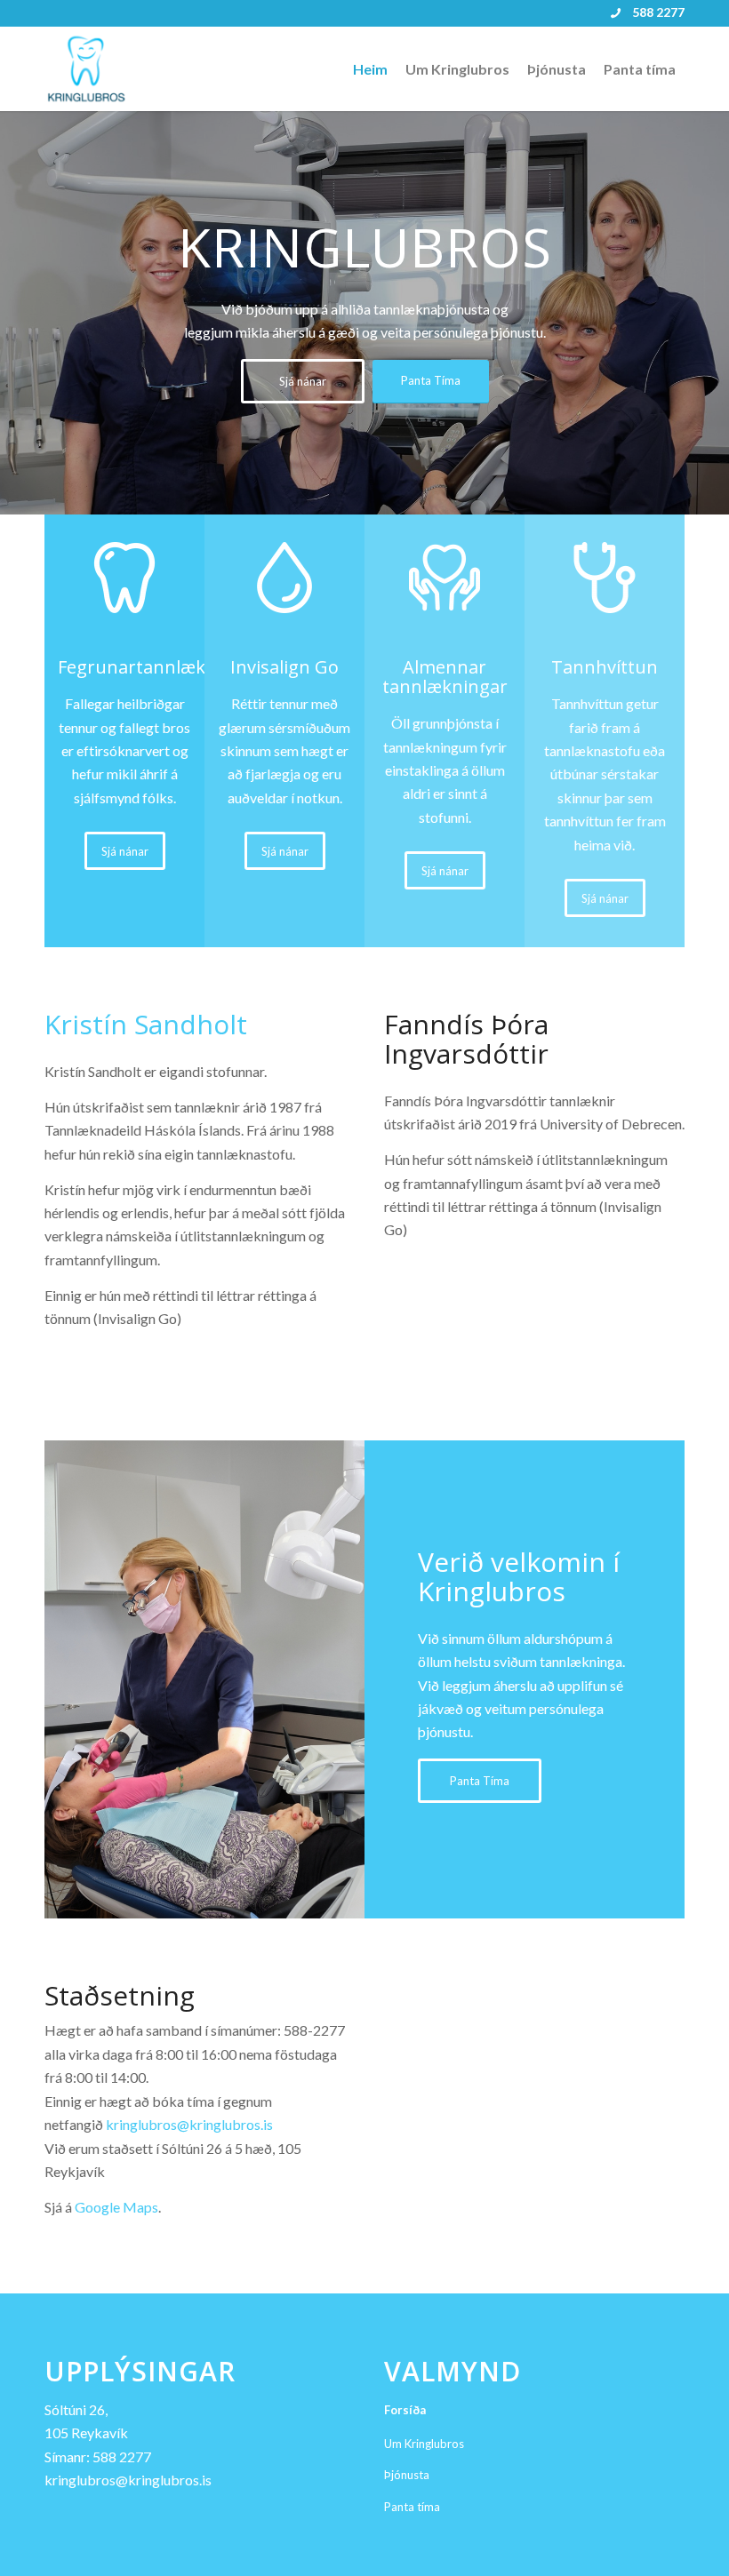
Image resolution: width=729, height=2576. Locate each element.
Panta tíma (412, 2507)
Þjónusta (407, 2475)
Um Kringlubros (424, 2444)
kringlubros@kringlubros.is (189, 2124)
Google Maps (116, 2207)
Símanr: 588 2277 (98, 2456)
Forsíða (405, 2410)
